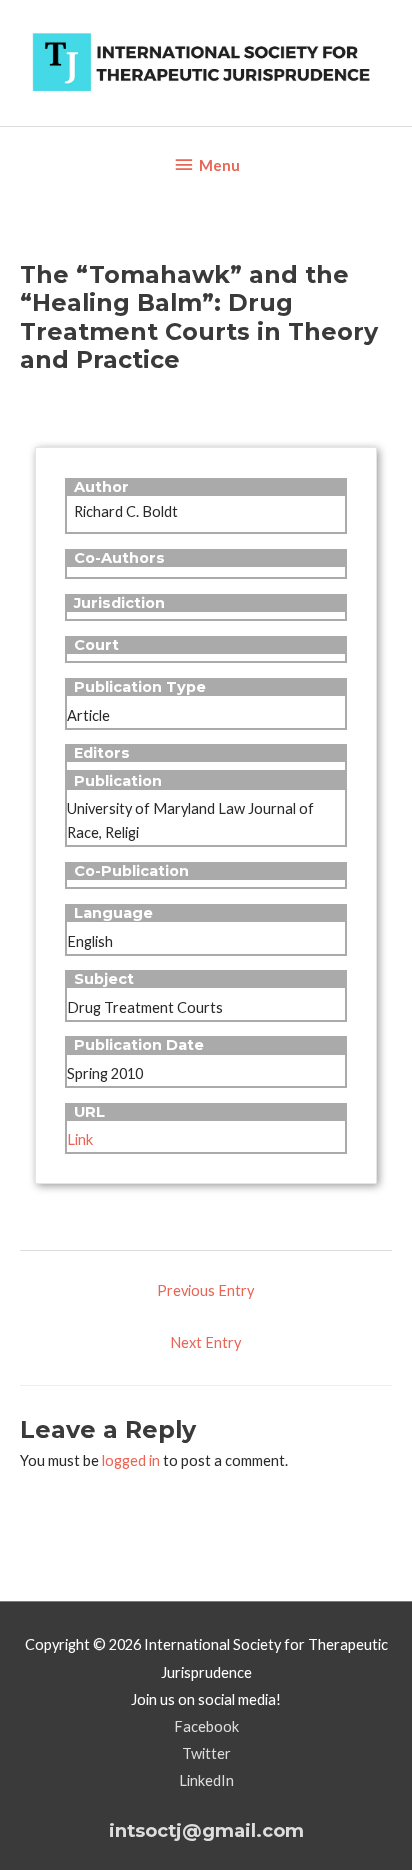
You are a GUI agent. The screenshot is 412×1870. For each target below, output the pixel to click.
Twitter (206, 1753)
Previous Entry (205, 1290)
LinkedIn (206, 1780)
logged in (131, 1460)
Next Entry (205, 1342)
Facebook (206, 1726)
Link (80, 1139)
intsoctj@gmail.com (206, 1830)
